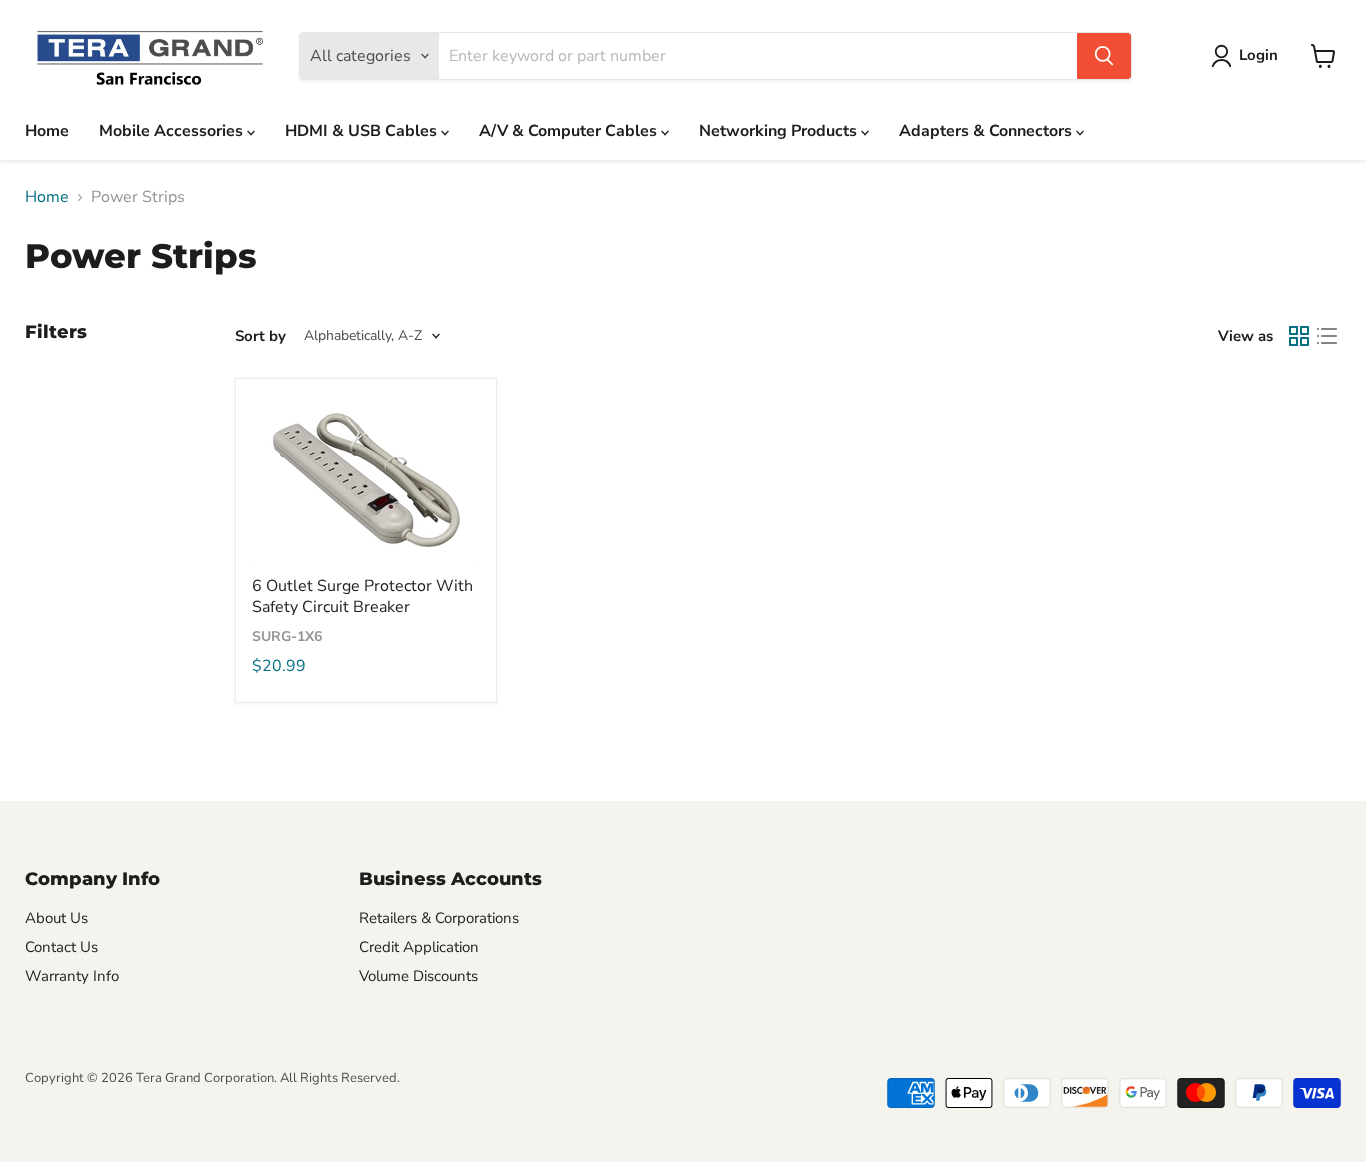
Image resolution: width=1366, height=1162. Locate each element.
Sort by (260, 336)
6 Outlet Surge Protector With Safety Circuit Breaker (362, 596)
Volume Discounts (418, 976)
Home (47, 131)
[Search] (1104, 56)
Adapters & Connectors (987, 131)
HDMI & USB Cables (363, 131)
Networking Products (780, 131)
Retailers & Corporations (439, 918)
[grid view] (1299, 336)
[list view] (1327, 336)
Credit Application (419, 947)
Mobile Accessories (173, 131)
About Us (56, 918)
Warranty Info (72, 976)
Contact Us (61, 947)
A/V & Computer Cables (570, 131)
